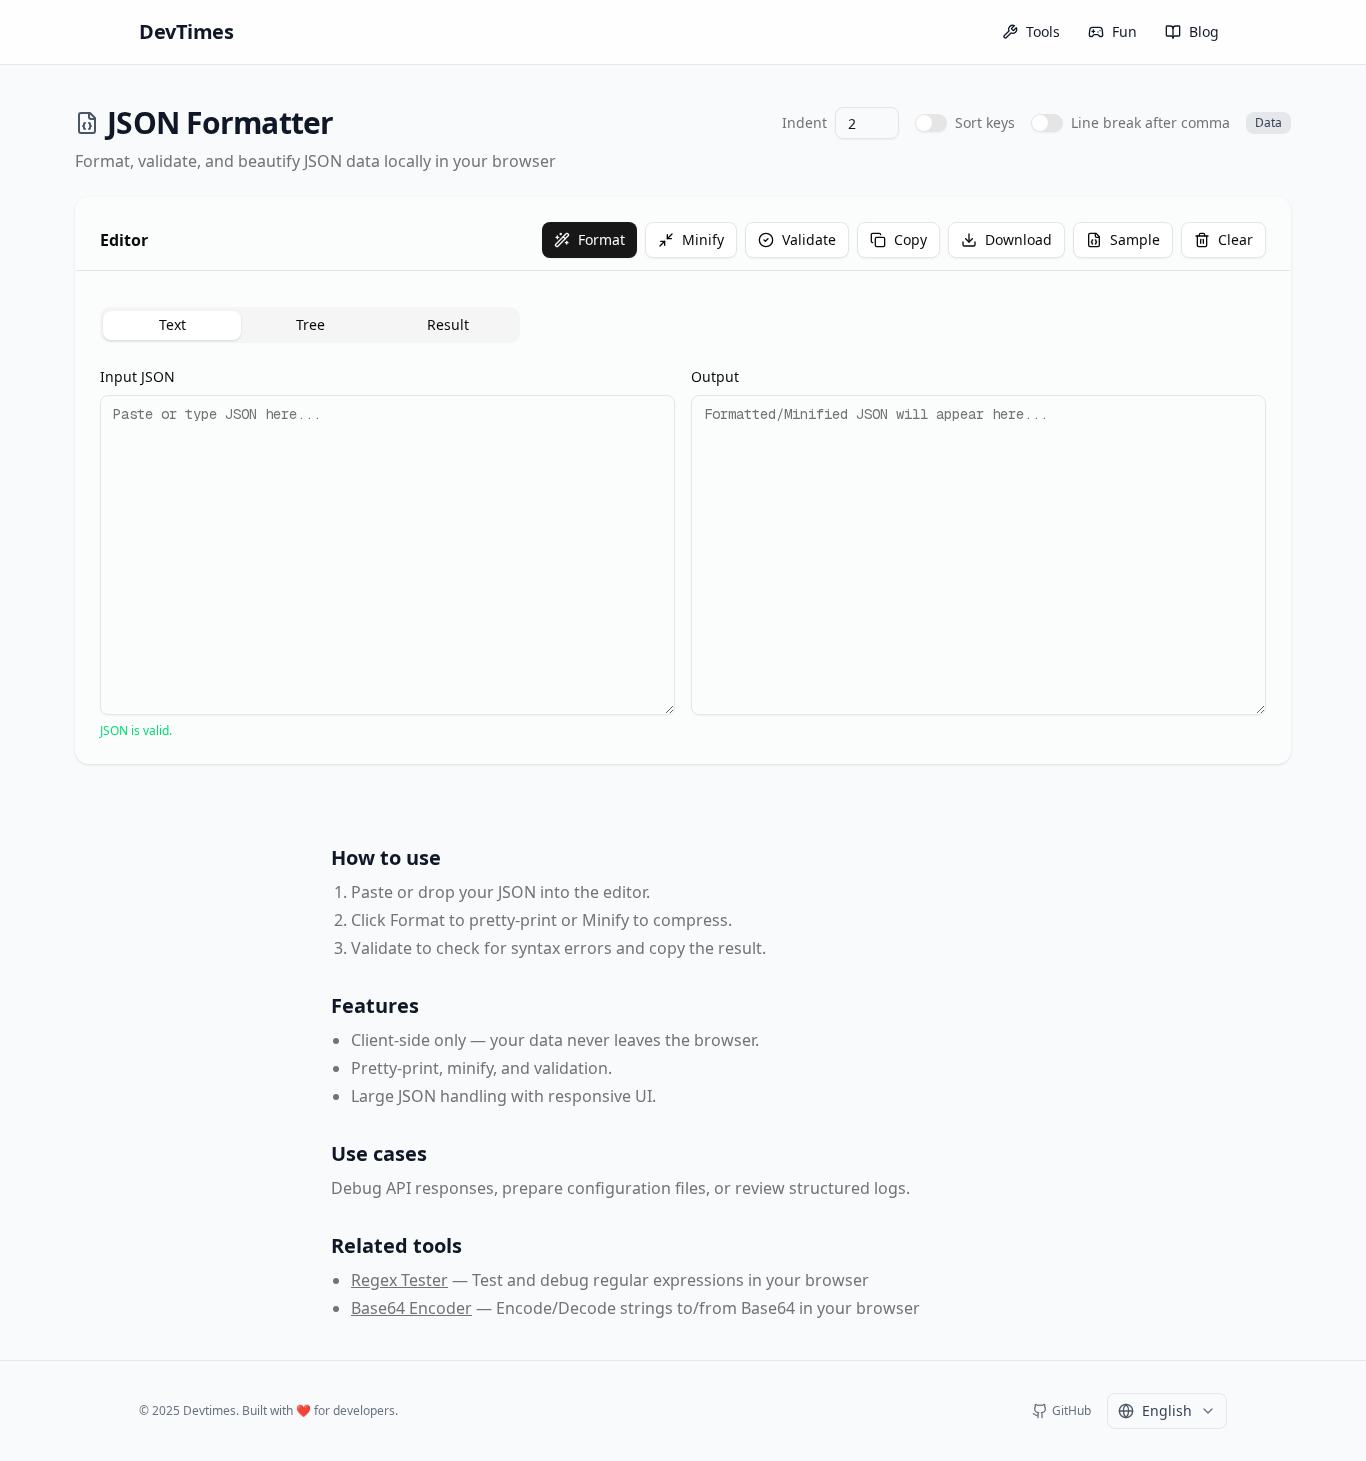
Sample (1135, 239)
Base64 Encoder (411, 1308)
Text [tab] (172, 324)
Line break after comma (1150, 122)
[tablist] (310, 325)
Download (1018, 239)
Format (601, 239)
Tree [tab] (310, 324)
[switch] (931, 123)
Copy (910, 239)
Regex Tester (399, 1280)
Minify (703, 239)
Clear (1235, 239)
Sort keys (985, 122)
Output (715, 376)
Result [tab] (448, 324)
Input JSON (137, 376)
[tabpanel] (683, 553)
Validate (809, 239)
